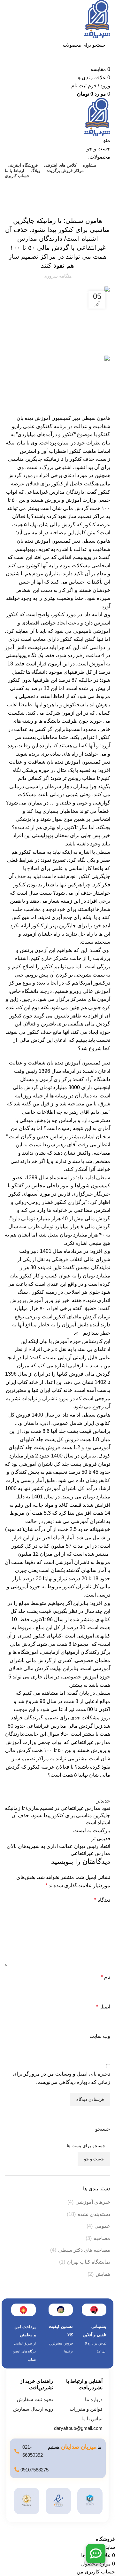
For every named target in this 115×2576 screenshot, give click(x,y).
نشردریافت (102, 197)
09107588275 (34, 2470)
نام (106, 1977)
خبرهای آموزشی (93, 2202)
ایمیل (103, 2007)
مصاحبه (102, 2238)
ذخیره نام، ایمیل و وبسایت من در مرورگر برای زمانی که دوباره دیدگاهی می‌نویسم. (61, 2078)
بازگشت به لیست (92, 1830)
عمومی (102, 2226)
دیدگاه (102, 1900)
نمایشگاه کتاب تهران (89, 2262)
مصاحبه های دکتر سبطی (84, 2250)
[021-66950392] (17, 2451)
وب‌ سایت (100, 2036)
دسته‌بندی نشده (76, 197)
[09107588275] (17, 2470)
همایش (103, 2274)
